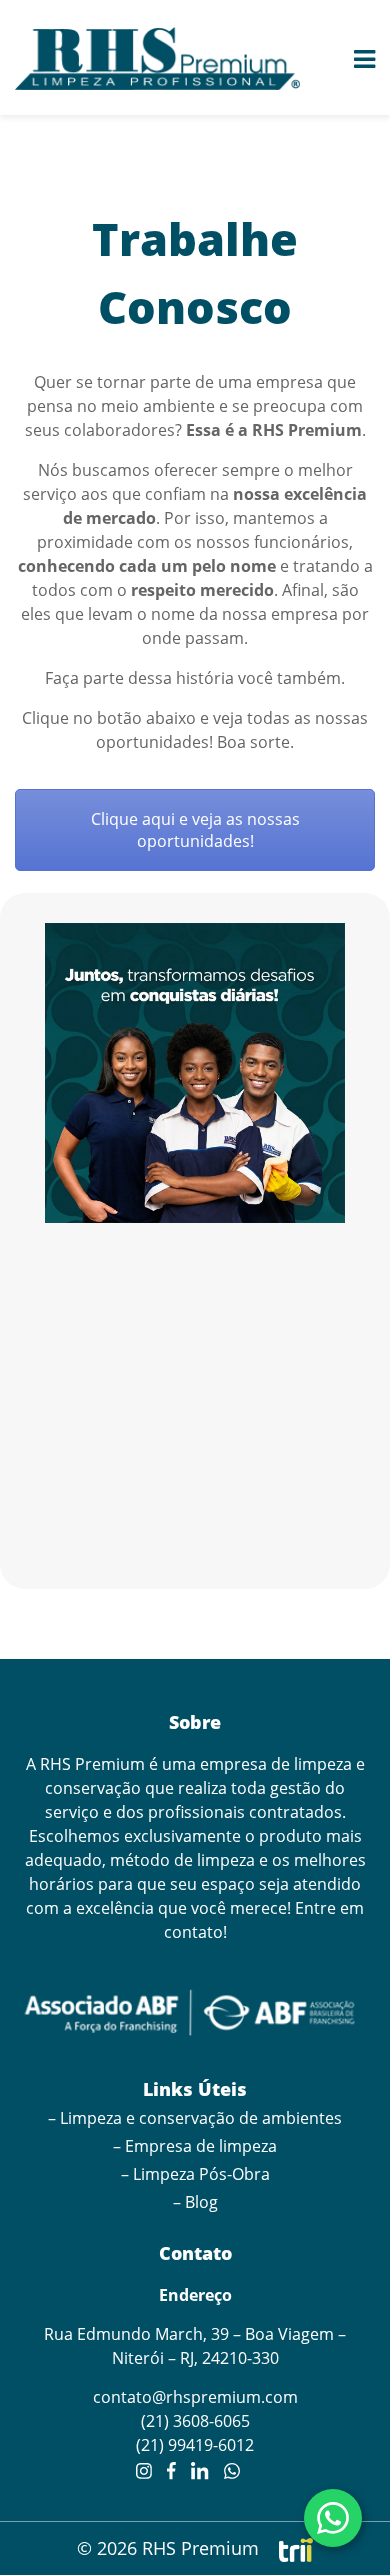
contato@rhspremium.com (195, 2397)
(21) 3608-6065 (195, 2421)
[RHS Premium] (157, 58)
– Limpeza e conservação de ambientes (195, 2118)
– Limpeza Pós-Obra (195, 2174)
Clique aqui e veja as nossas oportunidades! (195, 830)
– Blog (195, 2202)
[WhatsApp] (333, 2518)
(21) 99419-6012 (195, 2445)
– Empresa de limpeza (195, 2146)
